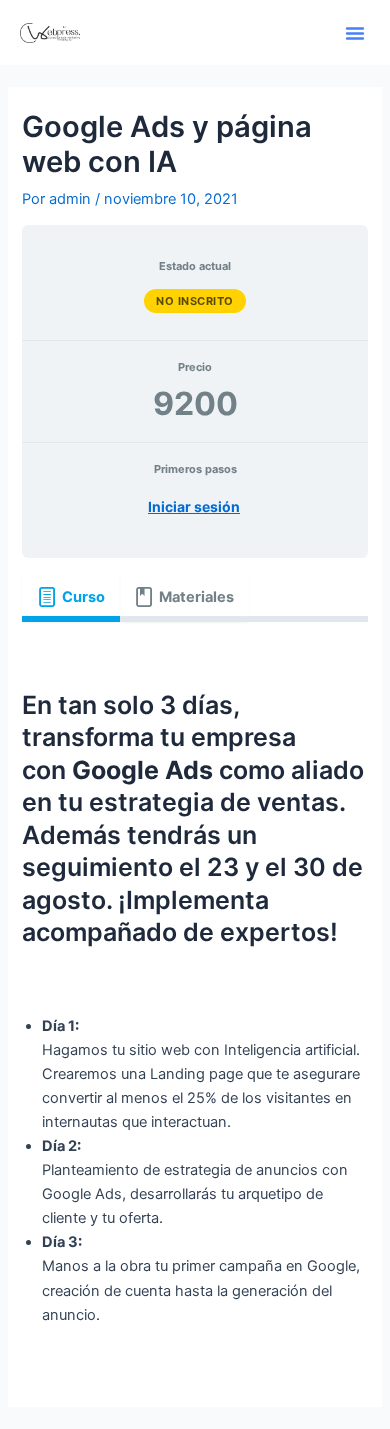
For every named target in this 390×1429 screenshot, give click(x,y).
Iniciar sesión (194, 506)
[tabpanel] (194, 996)
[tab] (70, 598)
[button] (355, 33)
